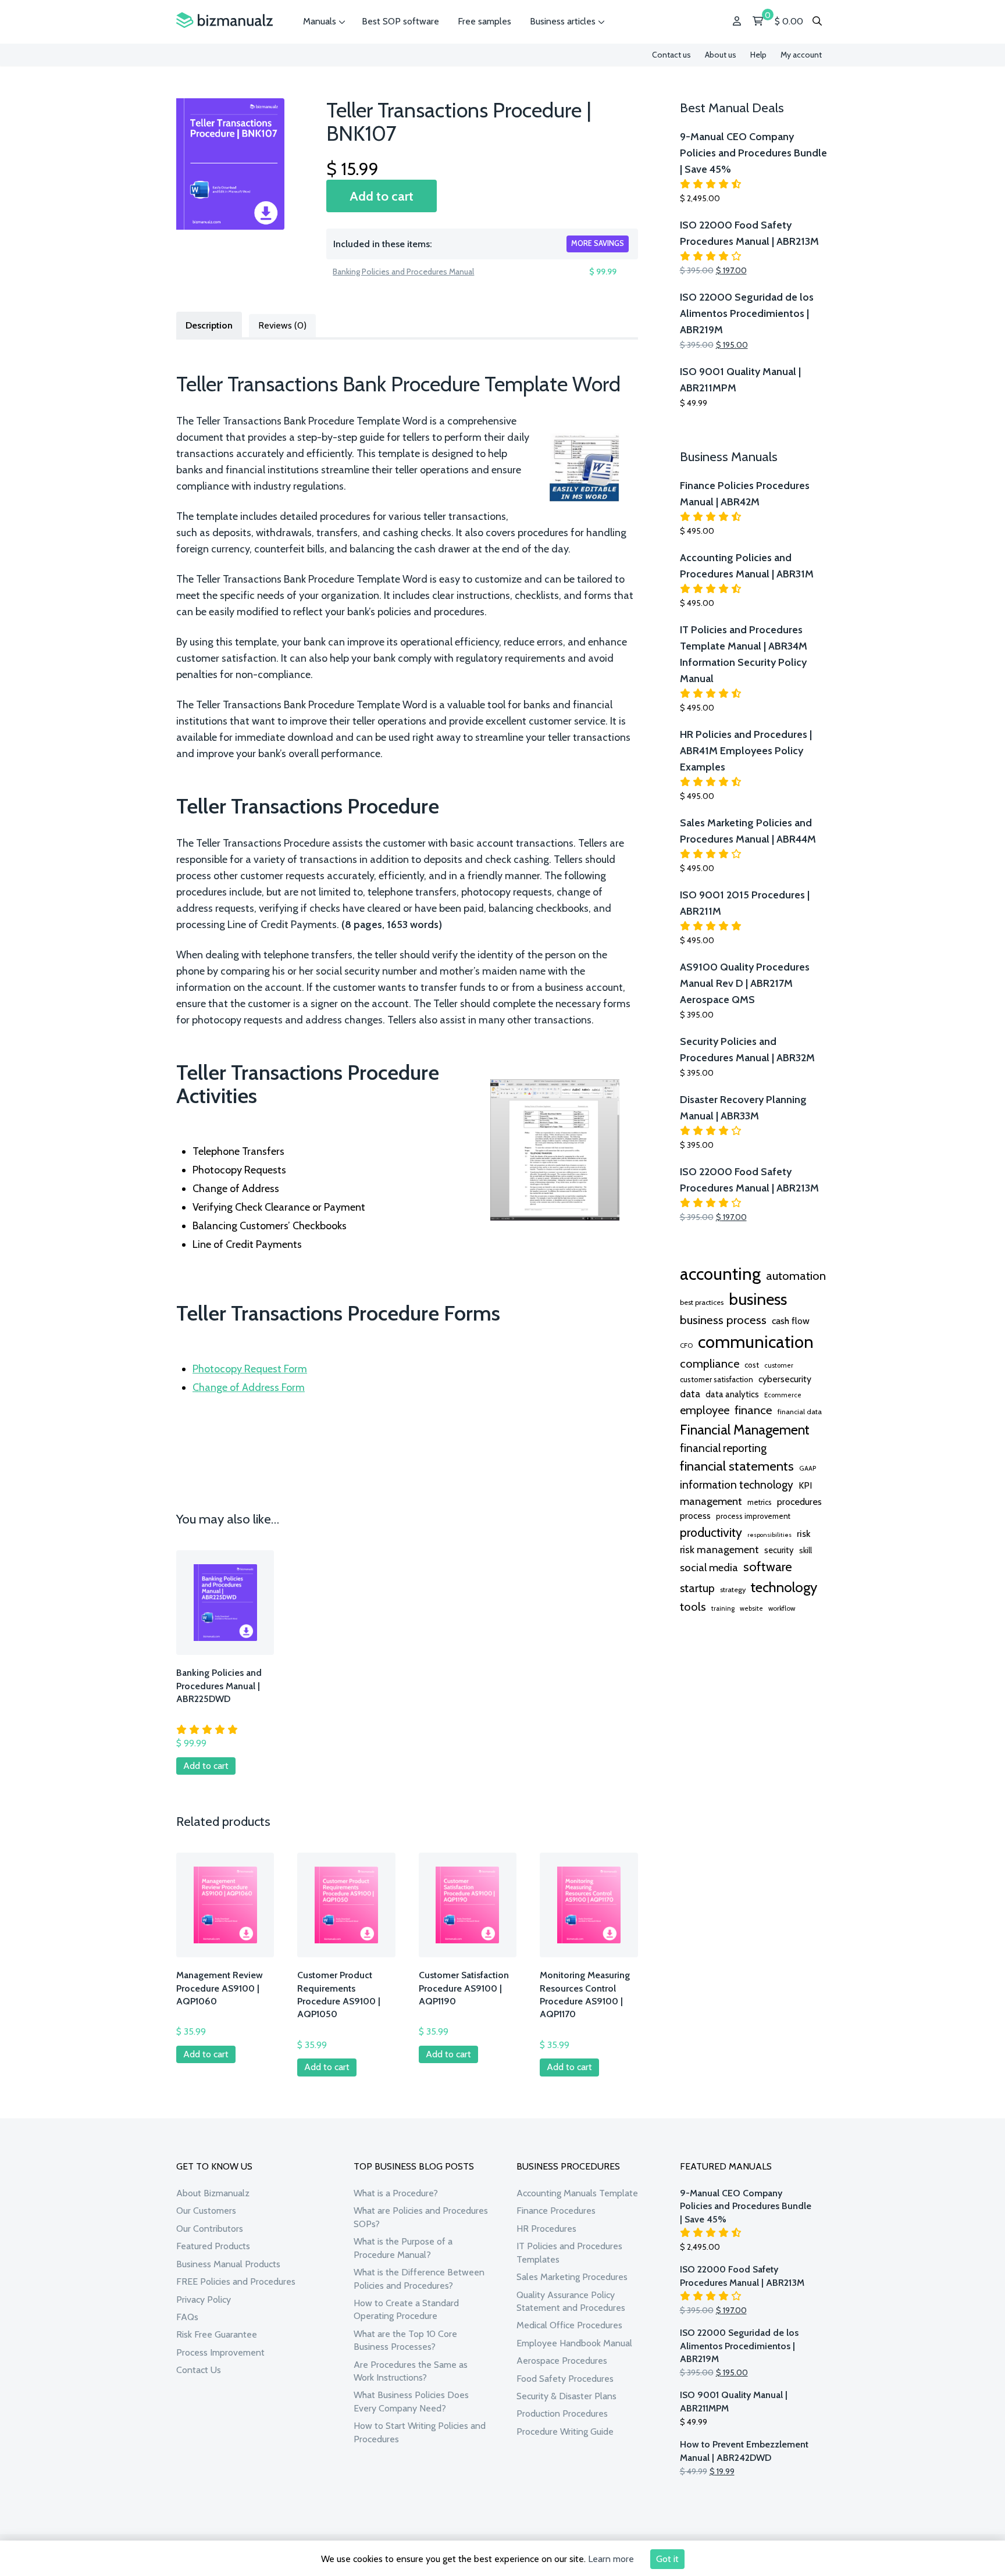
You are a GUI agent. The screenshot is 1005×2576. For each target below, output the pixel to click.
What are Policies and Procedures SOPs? (421, 2217)
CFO (686, 1346)
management (711, 1501)
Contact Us (199, 2370)
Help (758, 55)
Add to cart (382, 196)
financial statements (737, 1466)
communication (756, 1342)
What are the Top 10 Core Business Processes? (405, 2340)
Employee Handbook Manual (574, 2343)
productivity (711, 1532)
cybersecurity (785, 1379)
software (768, 1567)
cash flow (791, 1321)
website (751, 1608)
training (723, 1608)
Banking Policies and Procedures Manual (403, 272)
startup (697, 1588)
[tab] (209, 324)
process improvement (753, 1516)
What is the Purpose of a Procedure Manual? (403, 2248)
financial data (800, 1412)
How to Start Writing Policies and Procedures (420, 2432)
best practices (702, 1302)
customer (779, 1365)
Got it (667, 2559)
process (695, 1516)
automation (796, 1276)
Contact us (671, 55)
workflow (782, 1608)
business (758, 1299)
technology (784, 1587)
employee (705, 1410)
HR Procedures (546, 2229)
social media (709, 1567)
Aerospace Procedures (562, 2361)
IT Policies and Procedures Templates (569, 2252)
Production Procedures (562, 2413)
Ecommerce (783, 1395)
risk (803, 1533)
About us (721, 55)
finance (753, 1410)
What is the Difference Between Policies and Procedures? (419, 2279)
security (779, 1550)
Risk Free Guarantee (217, 2334)
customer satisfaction (717, 1379)
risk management (719, 1549)
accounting (720, 1274)
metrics (760, 1502)
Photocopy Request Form (250, 1369)
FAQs (187, 2317)
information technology (737, 1485)
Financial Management (745, 1430)
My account (801, 55)
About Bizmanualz (213, 2193)
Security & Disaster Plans (566, 2396)
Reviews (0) (282, 325)
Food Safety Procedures (565, 2379)
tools (693, 1607)
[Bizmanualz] (224, 21)
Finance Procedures (556, 2211)
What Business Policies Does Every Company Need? (411, 2401)
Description (209, 325)
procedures (799, 1501)
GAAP (808, 1468)
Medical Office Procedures (569, 2325)
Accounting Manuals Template (577, 2193)
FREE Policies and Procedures (236, 2281)
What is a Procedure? (396, 2193)
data (690, 1394)
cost (752, 1365)
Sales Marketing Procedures (572, 2277)
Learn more (611, 2559)
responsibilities (769, 1535)
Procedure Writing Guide (565, 2431)
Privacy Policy (204, 2300)
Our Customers (206, 2211)
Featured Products (213, 2246)
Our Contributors (210, 2229)
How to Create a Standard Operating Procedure (406, 2309)
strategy (733, 1590)
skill (806, 1550)
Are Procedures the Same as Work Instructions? (411, 2371)
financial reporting (723, 1448)
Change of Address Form (249, 1387)
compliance (710, 1364)
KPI (805, 1485)
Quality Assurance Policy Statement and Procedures (571, 2301)
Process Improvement (220, 2352)
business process (723, 1320)
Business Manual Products (228, 2264)
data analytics (732, 1394)
